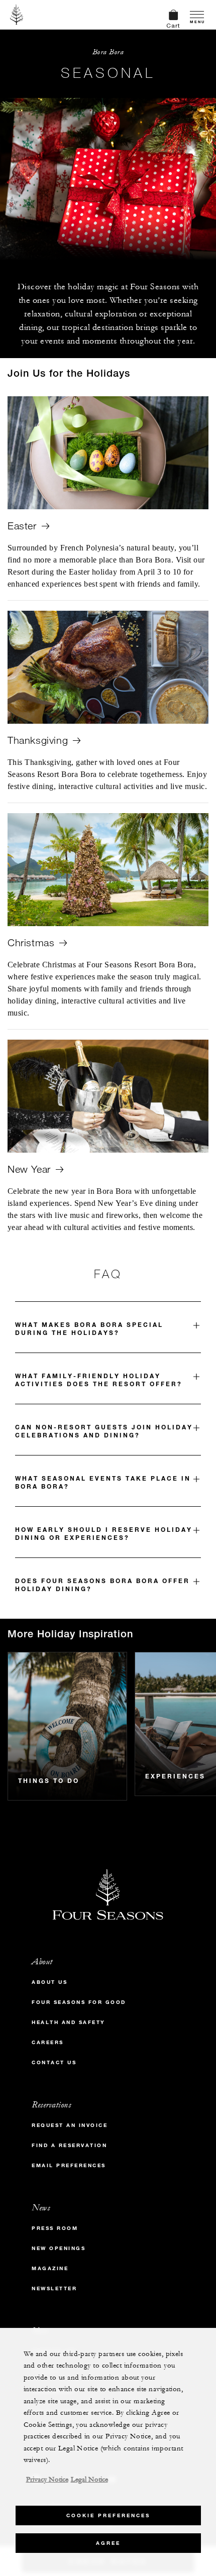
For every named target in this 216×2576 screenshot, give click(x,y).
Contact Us (54, 2062)
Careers (48, 2042)
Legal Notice (89, 2480)
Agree (108, 2543)
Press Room (55, 2228)
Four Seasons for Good (79, 2002)
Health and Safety (69, 2022)
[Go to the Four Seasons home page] (17, 15)
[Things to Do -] (67, 1726)
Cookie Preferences (108, 2515)
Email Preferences (69, 2165)
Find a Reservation (69, 2145)
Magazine (50, 2268)
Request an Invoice (70, 2125)
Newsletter (54, 2288)
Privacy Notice (47, 2480)
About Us (49, 1982)
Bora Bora (108, 52)
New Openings (59, 2248)
